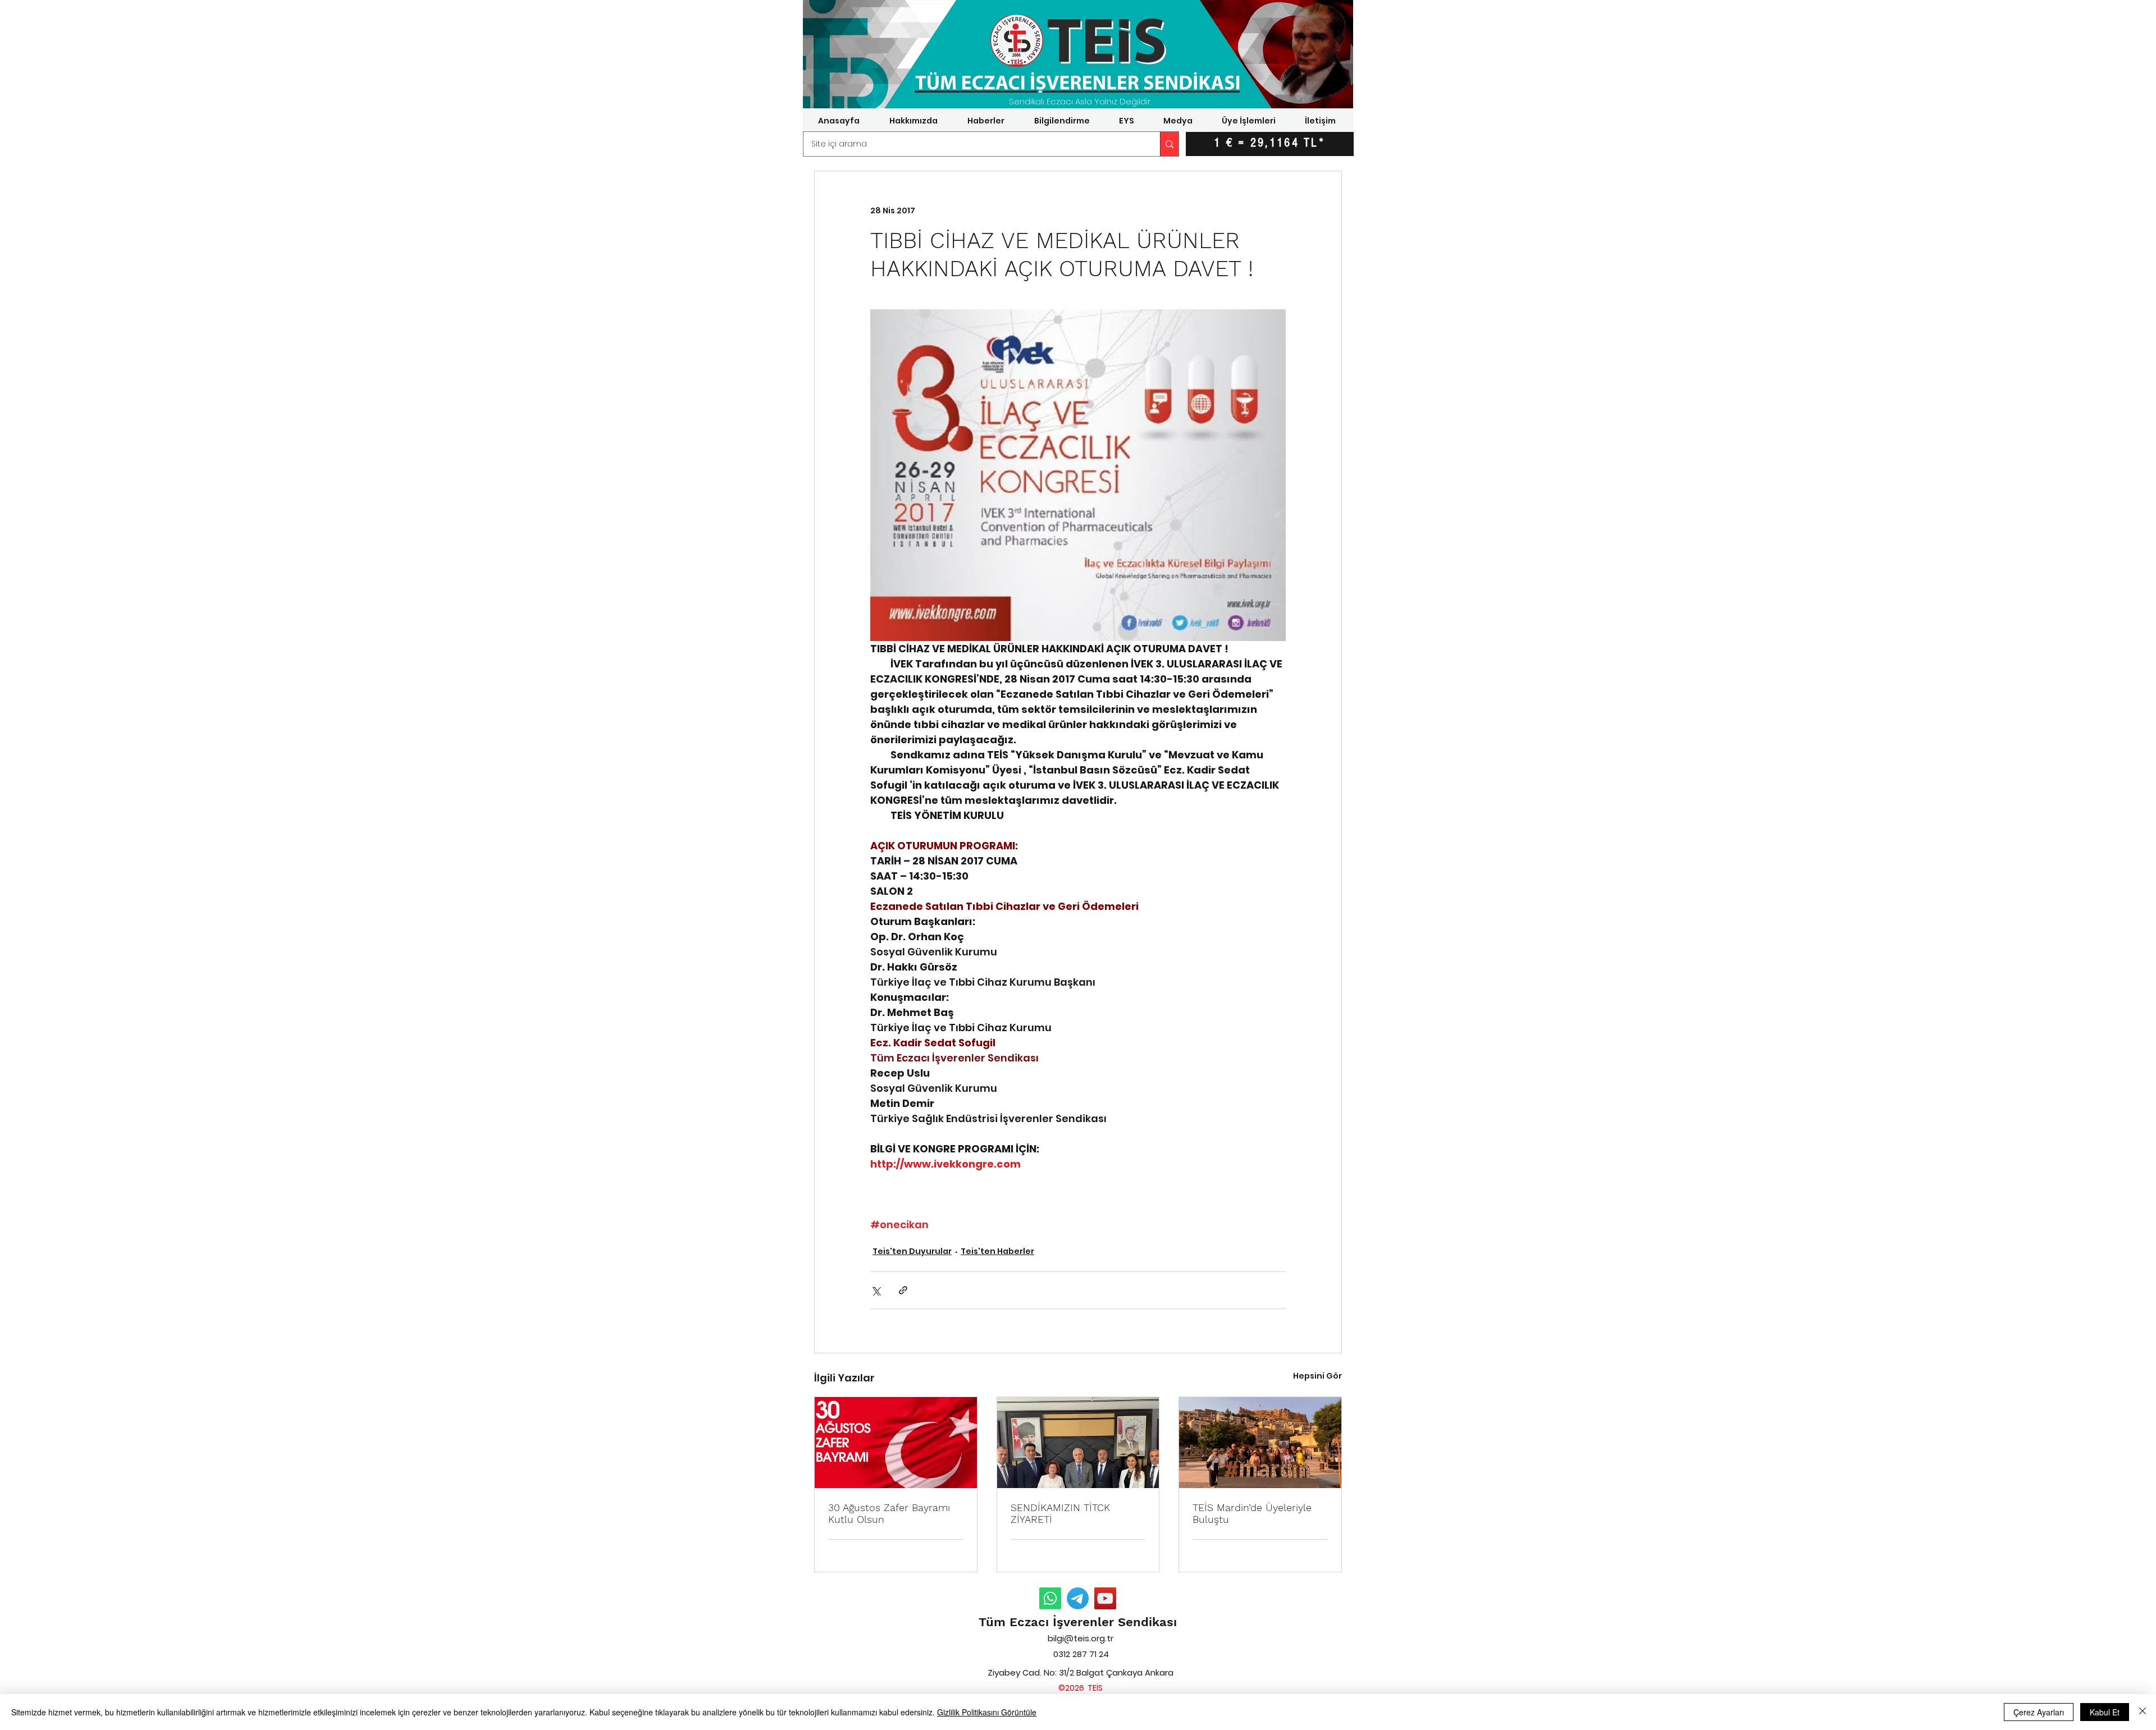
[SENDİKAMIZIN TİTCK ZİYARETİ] (1078, 1443)
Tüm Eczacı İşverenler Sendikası (1078, 1622)
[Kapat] (2143, 1712)
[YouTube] (1105, 1598)
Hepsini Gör (1317, 1376)
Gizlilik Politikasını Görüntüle (987, 1712)
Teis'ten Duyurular (912, 1251)
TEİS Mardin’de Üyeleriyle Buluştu (1252, 1513)
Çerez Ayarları (2039, 1712)
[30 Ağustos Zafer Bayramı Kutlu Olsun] (896, 1443)
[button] (913, 121)
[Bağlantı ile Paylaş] (903, 1290)
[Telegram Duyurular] (1078, 1598)
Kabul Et (2105, 1712)
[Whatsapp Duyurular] (1050, 1598)
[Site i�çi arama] (1169, 144)
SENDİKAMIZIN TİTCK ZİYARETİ (1060, 1513)
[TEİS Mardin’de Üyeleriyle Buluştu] (1260, 1443)
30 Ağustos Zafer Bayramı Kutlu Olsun (889, 1513)
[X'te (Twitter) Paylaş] (876, 1290)
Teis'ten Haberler (997, 1251)
